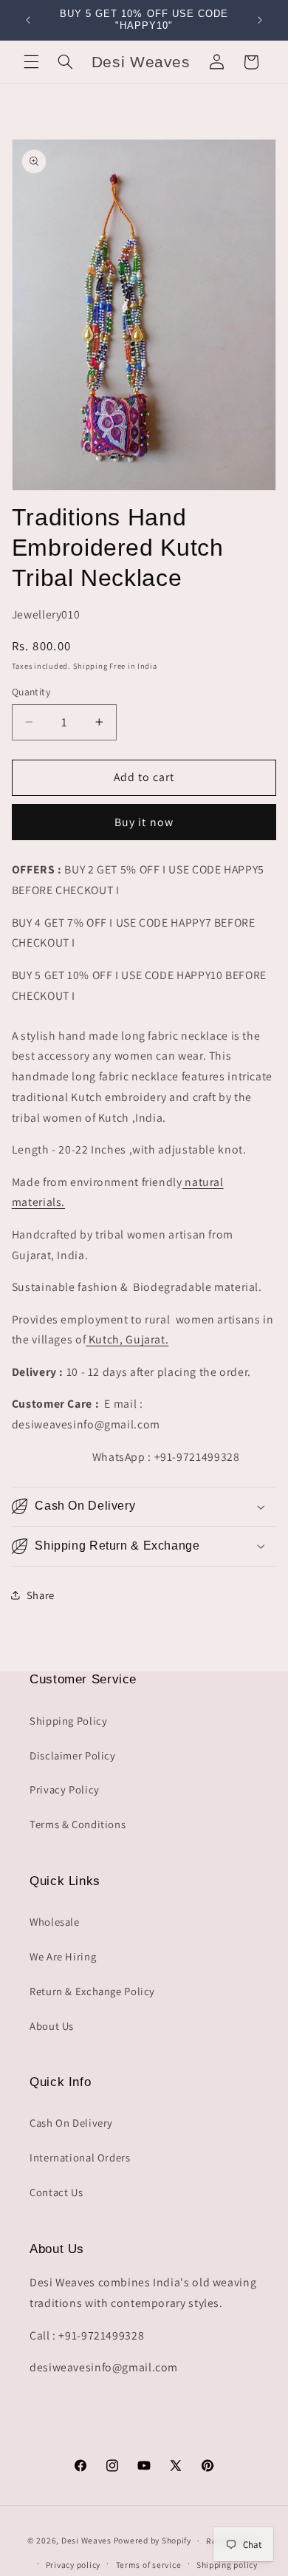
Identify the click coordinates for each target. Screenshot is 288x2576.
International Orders (80, 2157)
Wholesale (55, 1922)
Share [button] (41, 1595)
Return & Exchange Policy (92, 1991)
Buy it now (144, 822)
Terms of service (149, 2565)
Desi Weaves (86, 2540)
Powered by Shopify (152, 2540)
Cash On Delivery (71, 2123)
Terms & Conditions (78, 1824)
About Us (52, 2026)
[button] (31, 62)
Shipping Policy (68, 1721)
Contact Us (56, 2192)
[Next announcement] (260, 20)
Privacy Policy (65, 1789)
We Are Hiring (63, 1956)
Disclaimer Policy (73, 1755)
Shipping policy (227, 2565)
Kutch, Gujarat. (127, 1339)
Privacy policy (73, 2565)
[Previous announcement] (28, 20)
